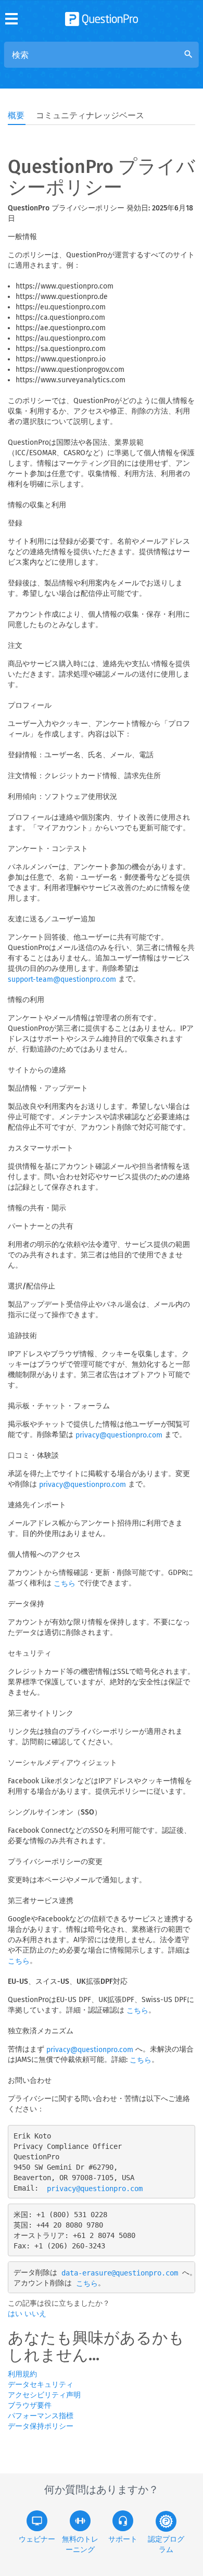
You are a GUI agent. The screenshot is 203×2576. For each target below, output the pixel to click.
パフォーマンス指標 (41, 2416)
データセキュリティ (41, 2385)
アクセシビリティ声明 (44, 2395)
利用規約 (22, 2374)
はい (16, 2314)
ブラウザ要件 (30, 2405)
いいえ (35, 2314)
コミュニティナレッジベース (90, 115)
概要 (16, 115)
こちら (65, 1584)
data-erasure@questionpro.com (120, 2273)
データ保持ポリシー (41, 2426)
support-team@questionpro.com (62, 979)
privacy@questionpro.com (119, 1435)
